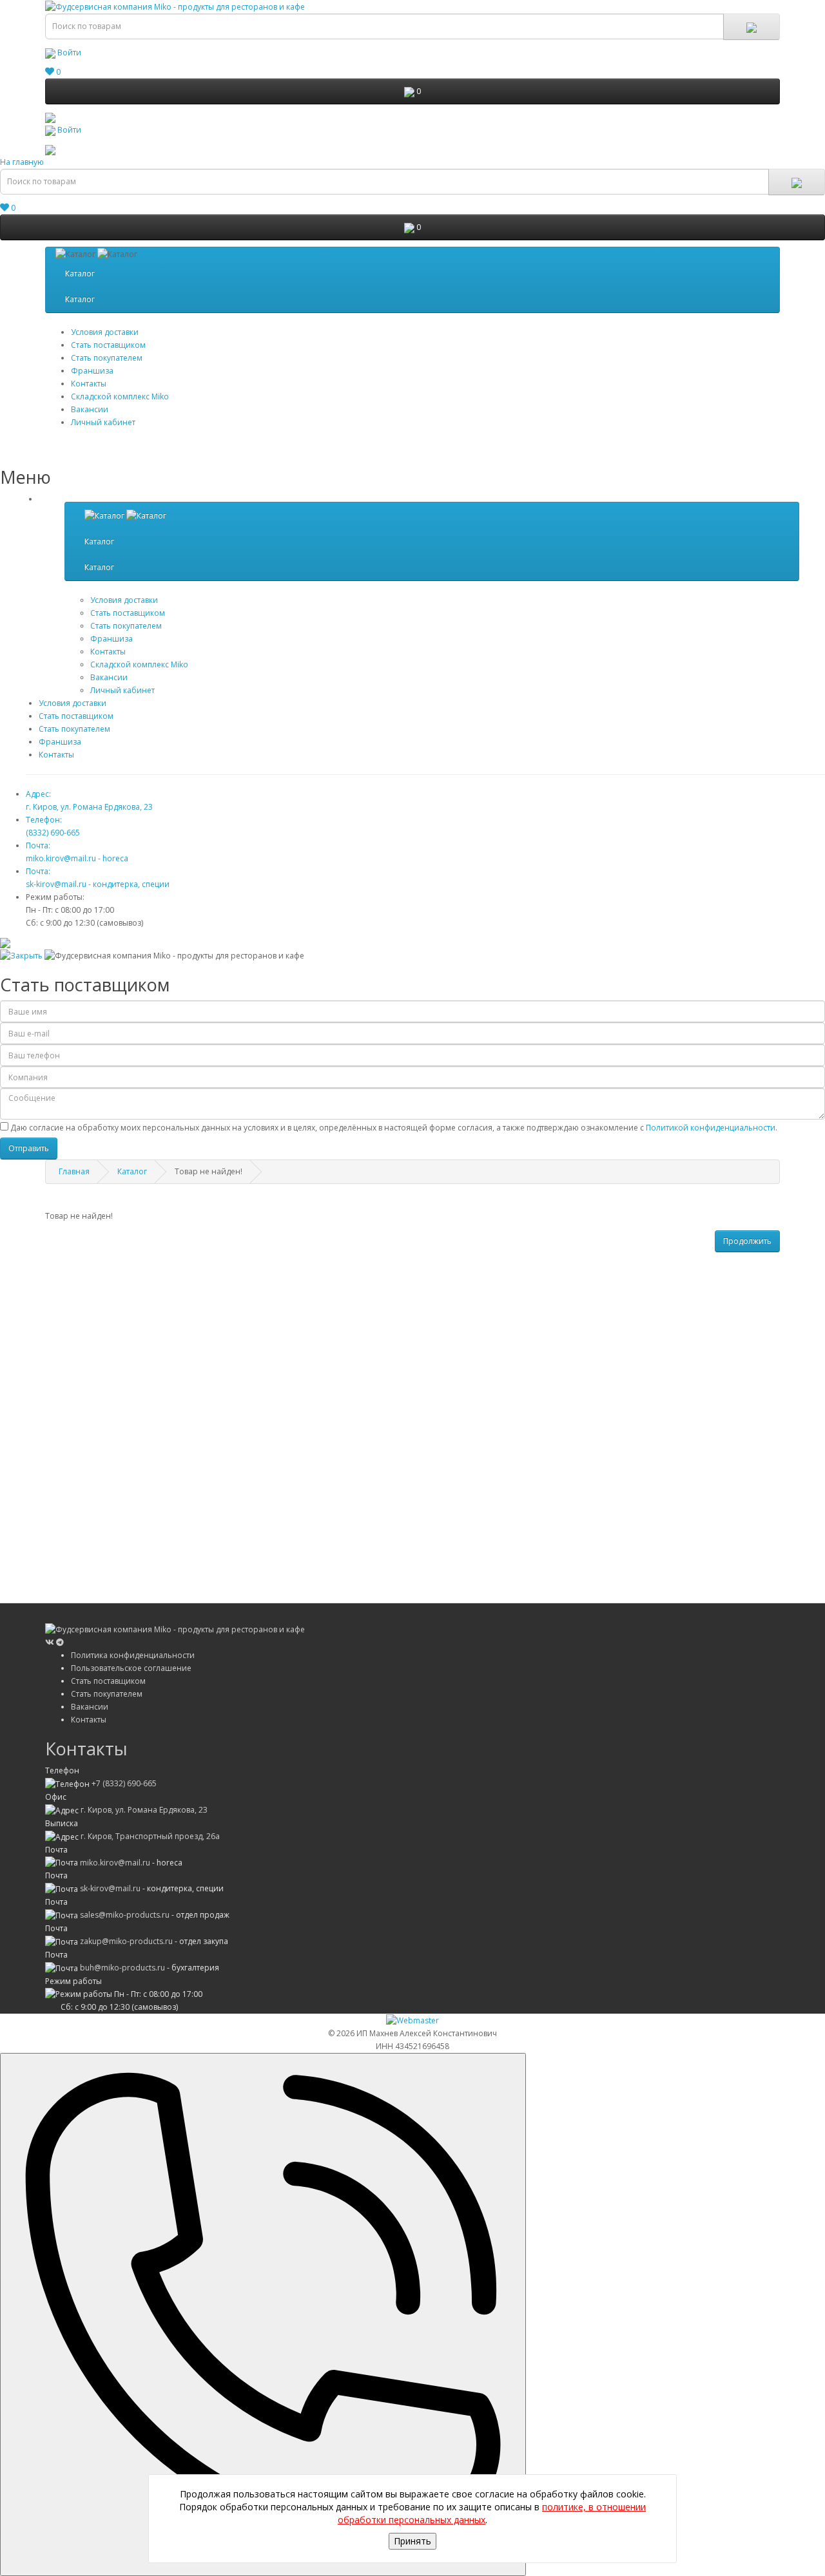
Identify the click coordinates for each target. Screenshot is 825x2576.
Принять (412, 2541)
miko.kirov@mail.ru (115, 1863)
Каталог (80, 273)
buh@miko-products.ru (122, 1968)
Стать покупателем (107, 358)
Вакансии (90, 409)
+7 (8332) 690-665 (124, 1783)
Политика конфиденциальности (133, 1655)
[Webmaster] (412, 2020)
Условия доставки (105, 332)
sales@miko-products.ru (125, 1915)
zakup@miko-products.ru (126, 1941)
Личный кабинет (103, 422)
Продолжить (747, 1241)
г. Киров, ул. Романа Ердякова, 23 (144, 1810)
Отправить (29, 1148)
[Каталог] (125, 516)
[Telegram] (60, 1642)
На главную (22, 162)
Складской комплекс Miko (120, 396)
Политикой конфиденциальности (711, 1128)
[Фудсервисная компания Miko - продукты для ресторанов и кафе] (50, 117)
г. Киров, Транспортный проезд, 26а (150, 1836)
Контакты (89, 384)
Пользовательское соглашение (131, 1668)
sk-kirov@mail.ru (110, 1888)
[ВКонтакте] (51, 1642)
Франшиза (60, 742)
